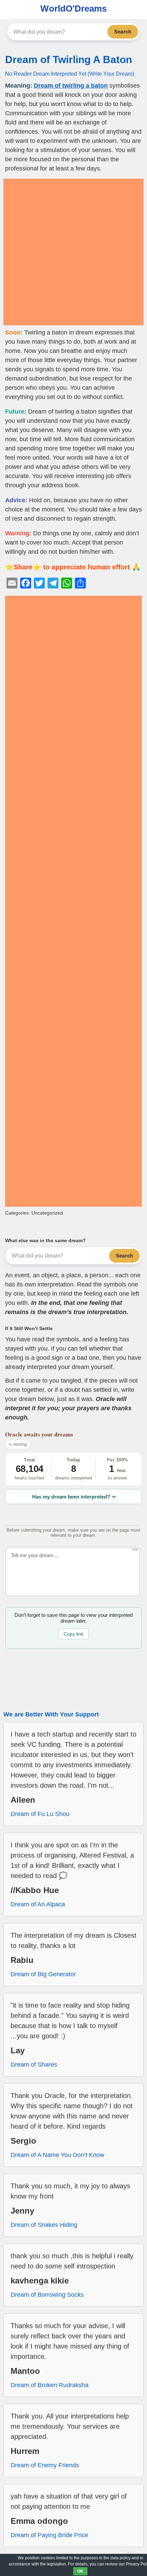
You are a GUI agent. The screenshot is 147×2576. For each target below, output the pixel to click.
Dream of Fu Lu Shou (40, 1814)
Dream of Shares (34, 2065)
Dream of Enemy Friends (45, 2465)
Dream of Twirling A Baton (69, 59)
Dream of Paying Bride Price (49, 2535)
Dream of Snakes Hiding (44, 2225)
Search (123, 32)
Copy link (73, 1634)
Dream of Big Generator (43, 1974)
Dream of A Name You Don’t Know (57, 2155)
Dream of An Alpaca (38, 1904)
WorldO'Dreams (73, 9)
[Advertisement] (73, 252)
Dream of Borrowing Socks (47, 2295)
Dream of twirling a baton (71, 86)
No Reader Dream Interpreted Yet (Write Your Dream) (70, 74)
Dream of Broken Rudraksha (50, 2385)
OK (80, 2571)
